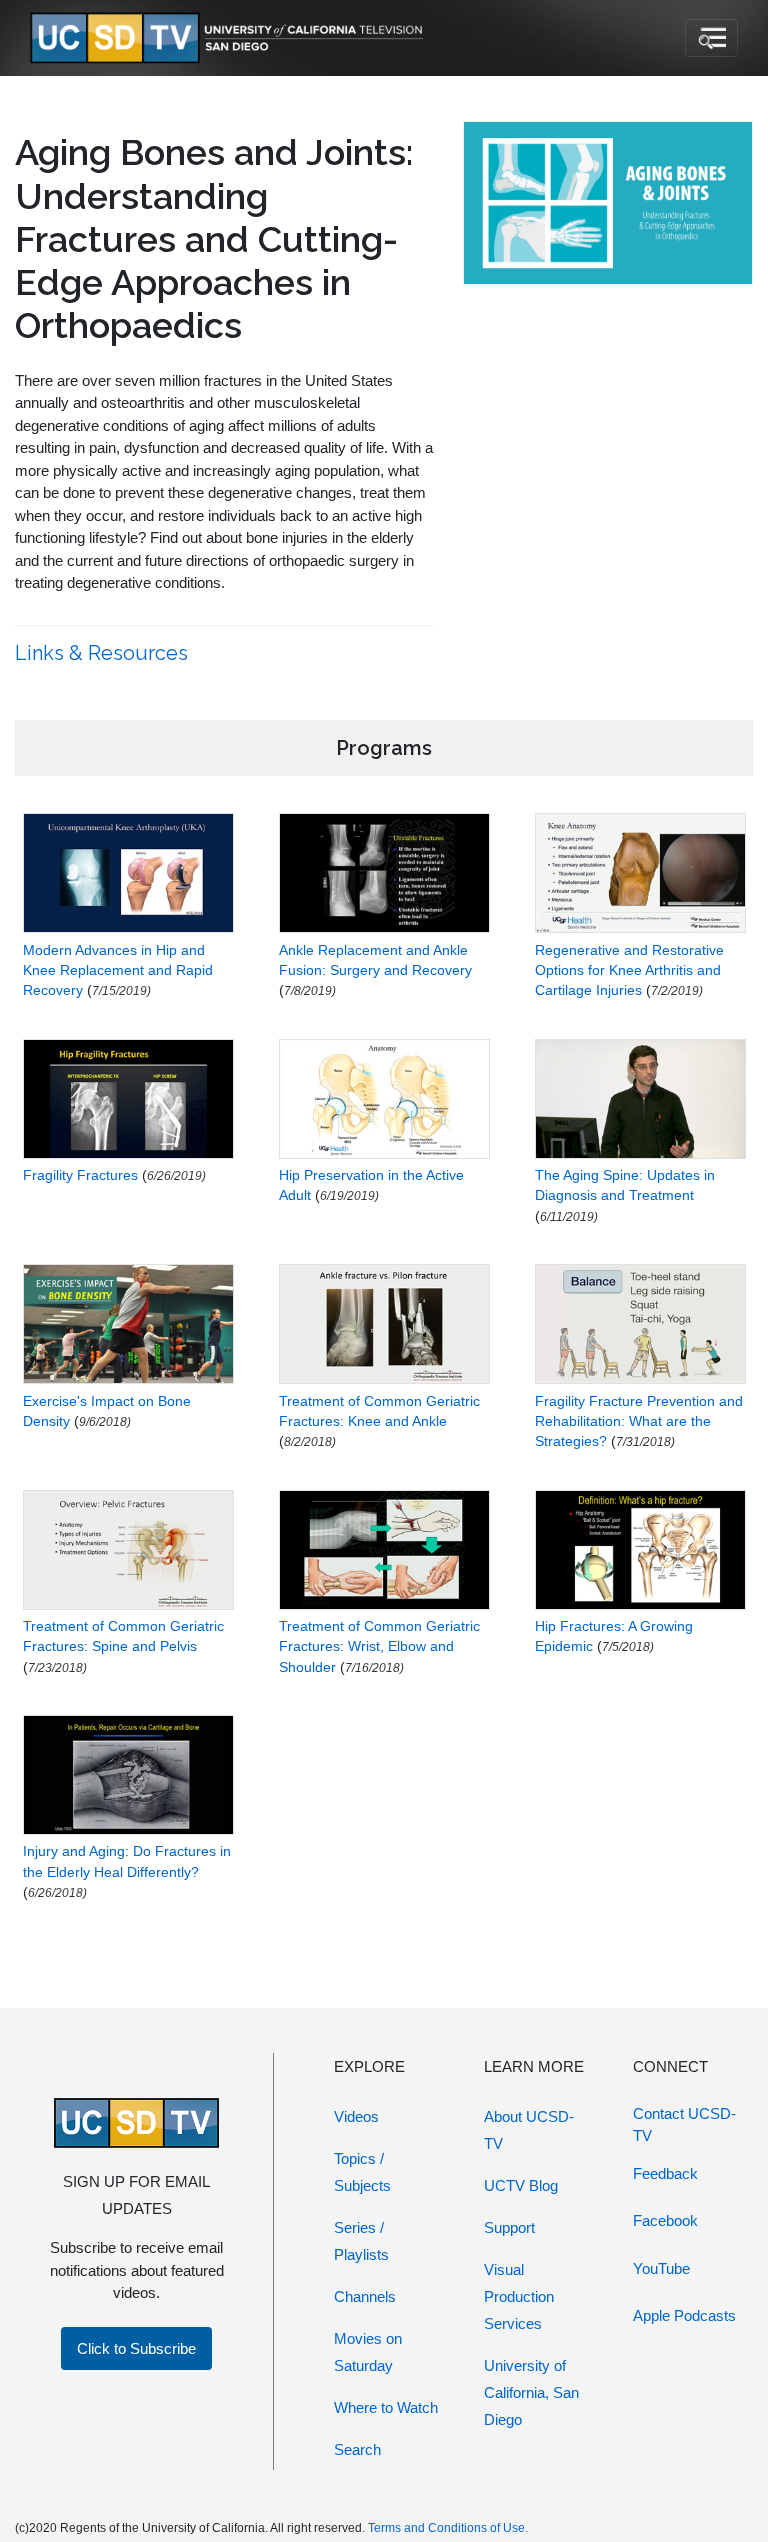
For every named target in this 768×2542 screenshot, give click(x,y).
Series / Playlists (361, 2241)
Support (509, 2227)
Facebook (665, 2220)
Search (357, 2449)
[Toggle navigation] (711, 38)
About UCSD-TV (529, 2130)
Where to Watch (386, 2407)
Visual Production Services (519, 2296)
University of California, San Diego (531, 2392)
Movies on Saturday (368, 2352)
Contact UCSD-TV (684, 2125)
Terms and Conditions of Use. (448, 2528)
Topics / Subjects (362, 2172)
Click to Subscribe (136, 2348)
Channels (365, 2296)
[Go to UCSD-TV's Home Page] (230, 38)
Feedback (665, 2173)
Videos (356, 2116)
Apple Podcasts (684, 2315)
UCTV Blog (521, 2185)
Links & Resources (104, 653)
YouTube (661, 2268)
